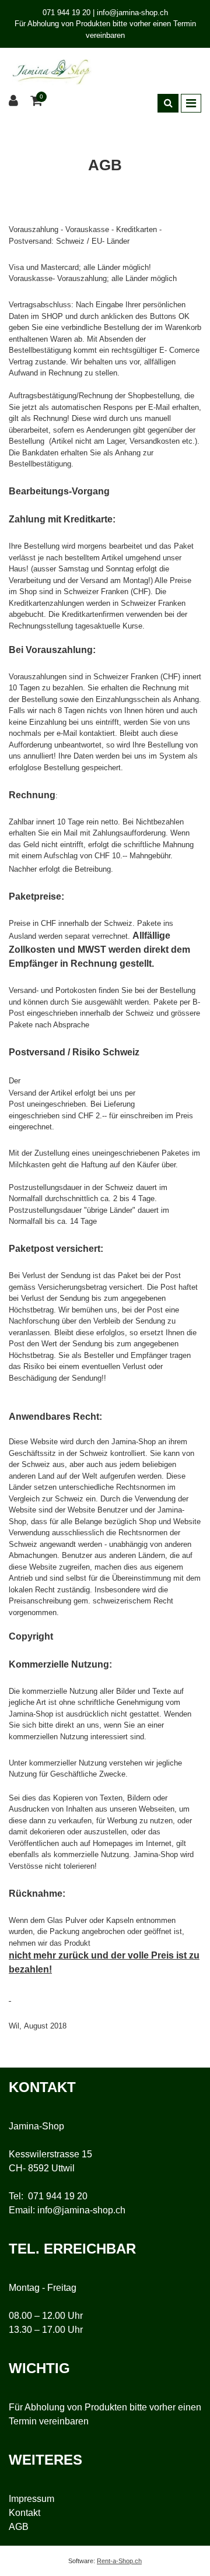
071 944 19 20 (58, 2196)
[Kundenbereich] (15, 101)
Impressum (32, 2499)
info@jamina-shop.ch (81, 2210)
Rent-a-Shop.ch (119, 2561)
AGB (19, 2527)
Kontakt (24, 2513)
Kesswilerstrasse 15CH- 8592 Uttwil (50, 2161)
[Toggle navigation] (191, 103)
